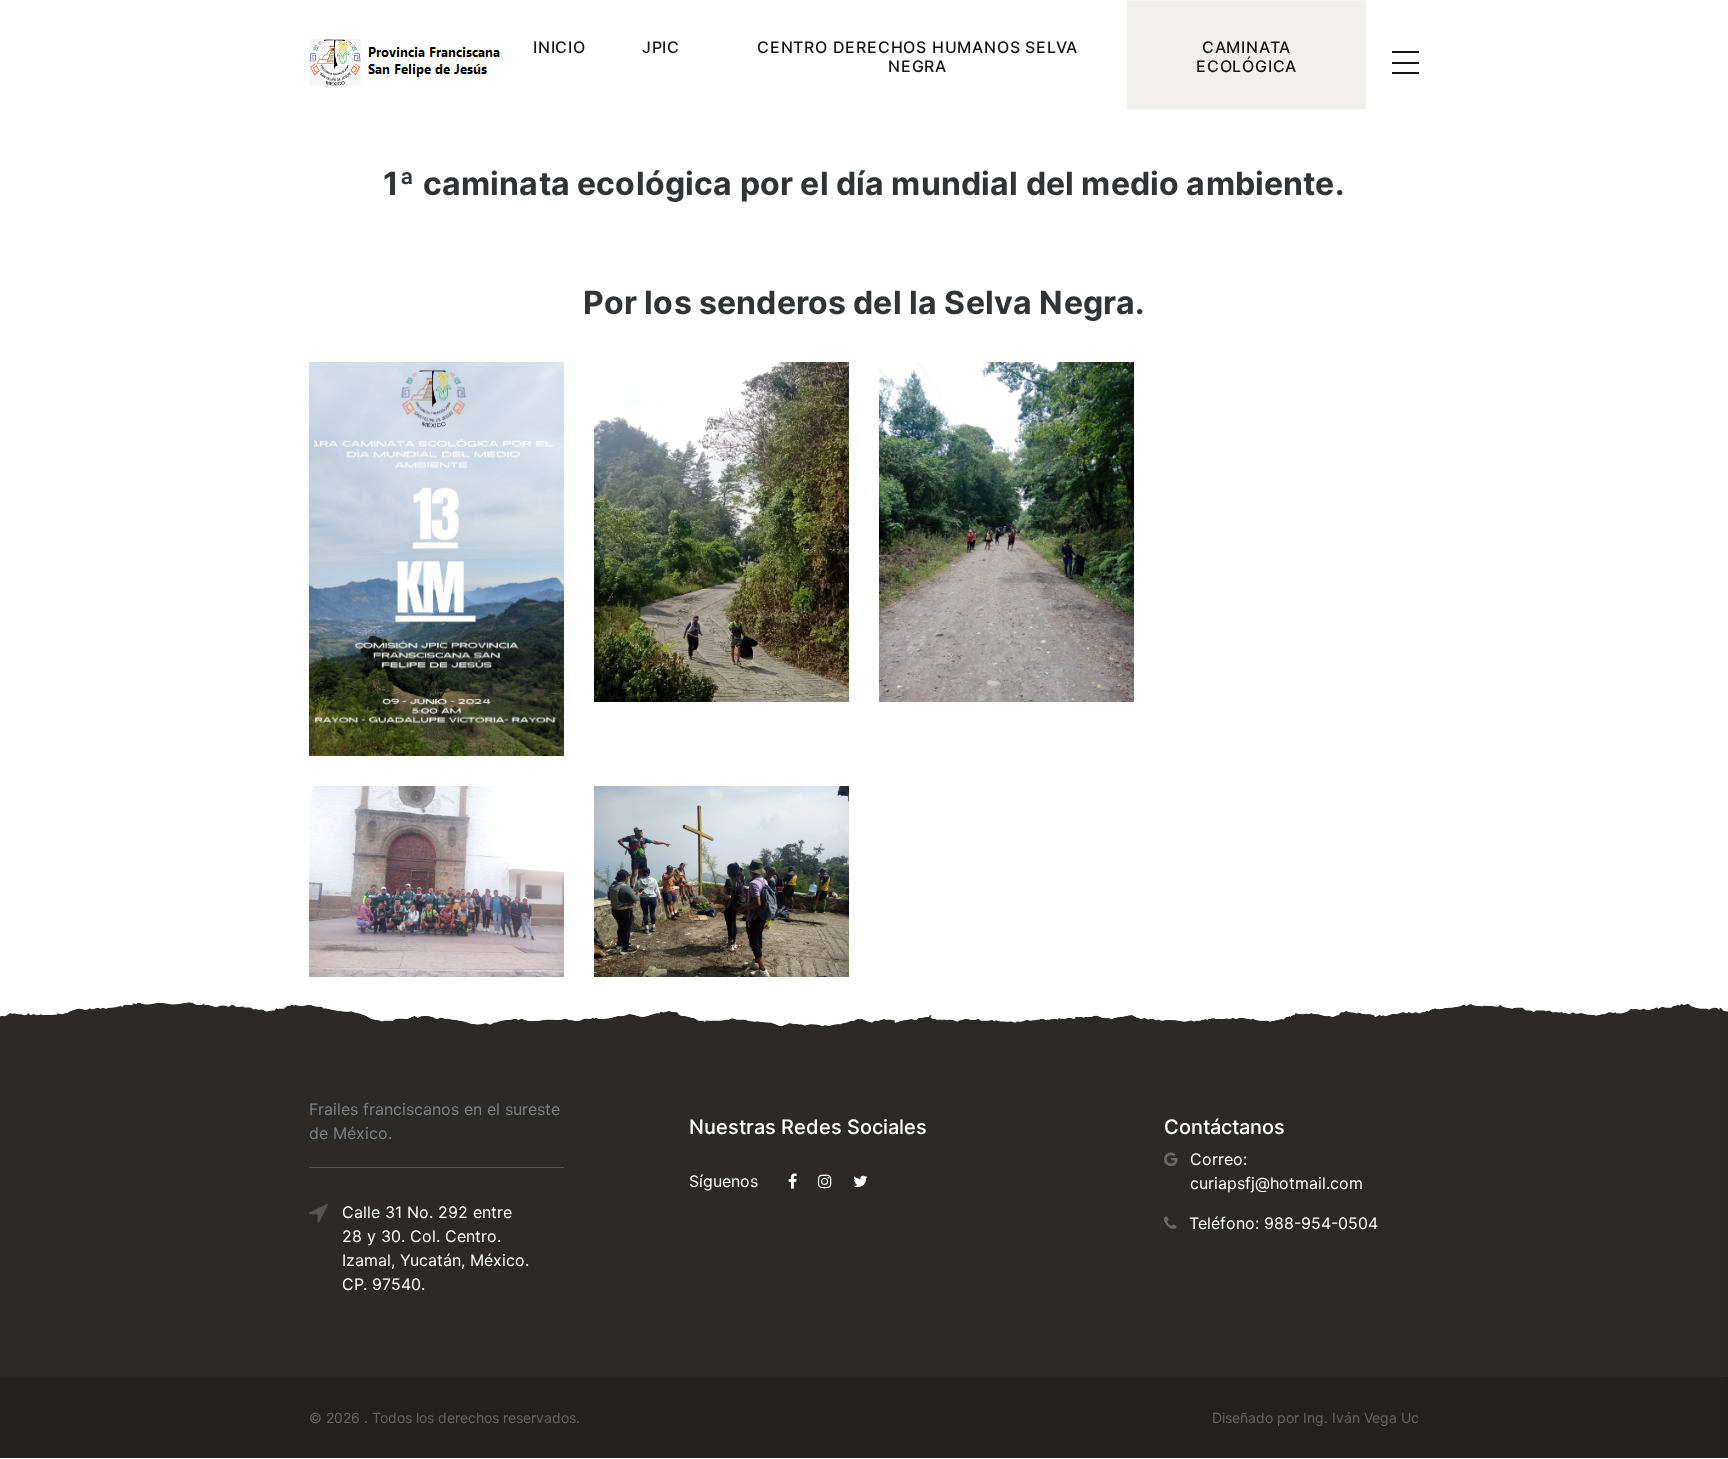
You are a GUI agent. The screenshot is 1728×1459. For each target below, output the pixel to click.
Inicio (559, 47)
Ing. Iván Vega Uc (1361, 1417)
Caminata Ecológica (1246, 56)
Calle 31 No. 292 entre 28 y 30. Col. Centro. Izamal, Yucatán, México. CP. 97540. (435, 1248)
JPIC (661, 47)
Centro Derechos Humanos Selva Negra (917, 56)
